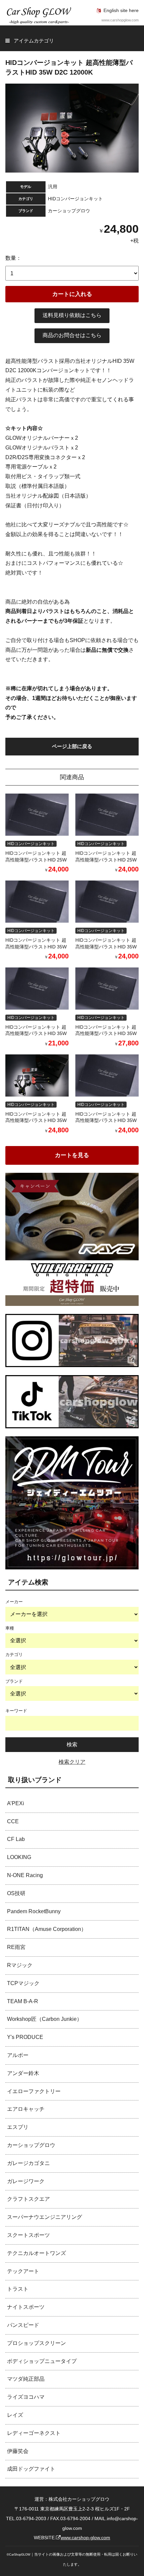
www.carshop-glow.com (85, 2538)
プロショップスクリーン (37, 2343)
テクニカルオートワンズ (37, 2253)
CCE (13, 1821)
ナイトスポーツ (26, 2307)
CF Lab (16, 1839)
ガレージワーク (26, 2181)
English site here (121, 10)
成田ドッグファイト (31, 2469)
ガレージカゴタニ (28, 2163)
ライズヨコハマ (26, 2397)
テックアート (23, 2271)
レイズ (15, 2415)
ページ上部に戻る (72, 746)
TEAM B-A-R (23, 2001)
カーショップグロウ (31, 2145)
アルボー (18, 2055)
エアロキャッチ (26, 2109)
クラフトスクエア (28, 2199)
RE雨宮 (16, 1947)
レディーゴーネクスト (34, 2433)
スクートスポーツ (28, 2235)
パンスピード (23, 2325)
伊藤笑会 (18, 2451)
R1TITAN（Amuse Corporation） (47, 1929)
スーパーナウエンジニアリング (45, 2217)
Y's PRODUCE (25, 2037)
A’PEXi (16, 1803)
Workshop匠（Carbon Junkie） (45, 2019)
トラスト (18, 2289)
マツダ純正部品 (26, 2379)
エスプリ (18, 2127)
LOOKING (19, 1857)
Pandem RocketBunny (34, 1911)
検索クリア (72, 1762)
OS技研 (16, 1893)
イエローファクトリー (34, 2091)
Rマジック (20, 1965)
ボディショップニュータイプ (42, 2361)
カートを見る (72, 1155)
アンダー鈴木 (23, 2073)
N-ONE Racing (25, 1875)
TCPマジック (23, 1983)
